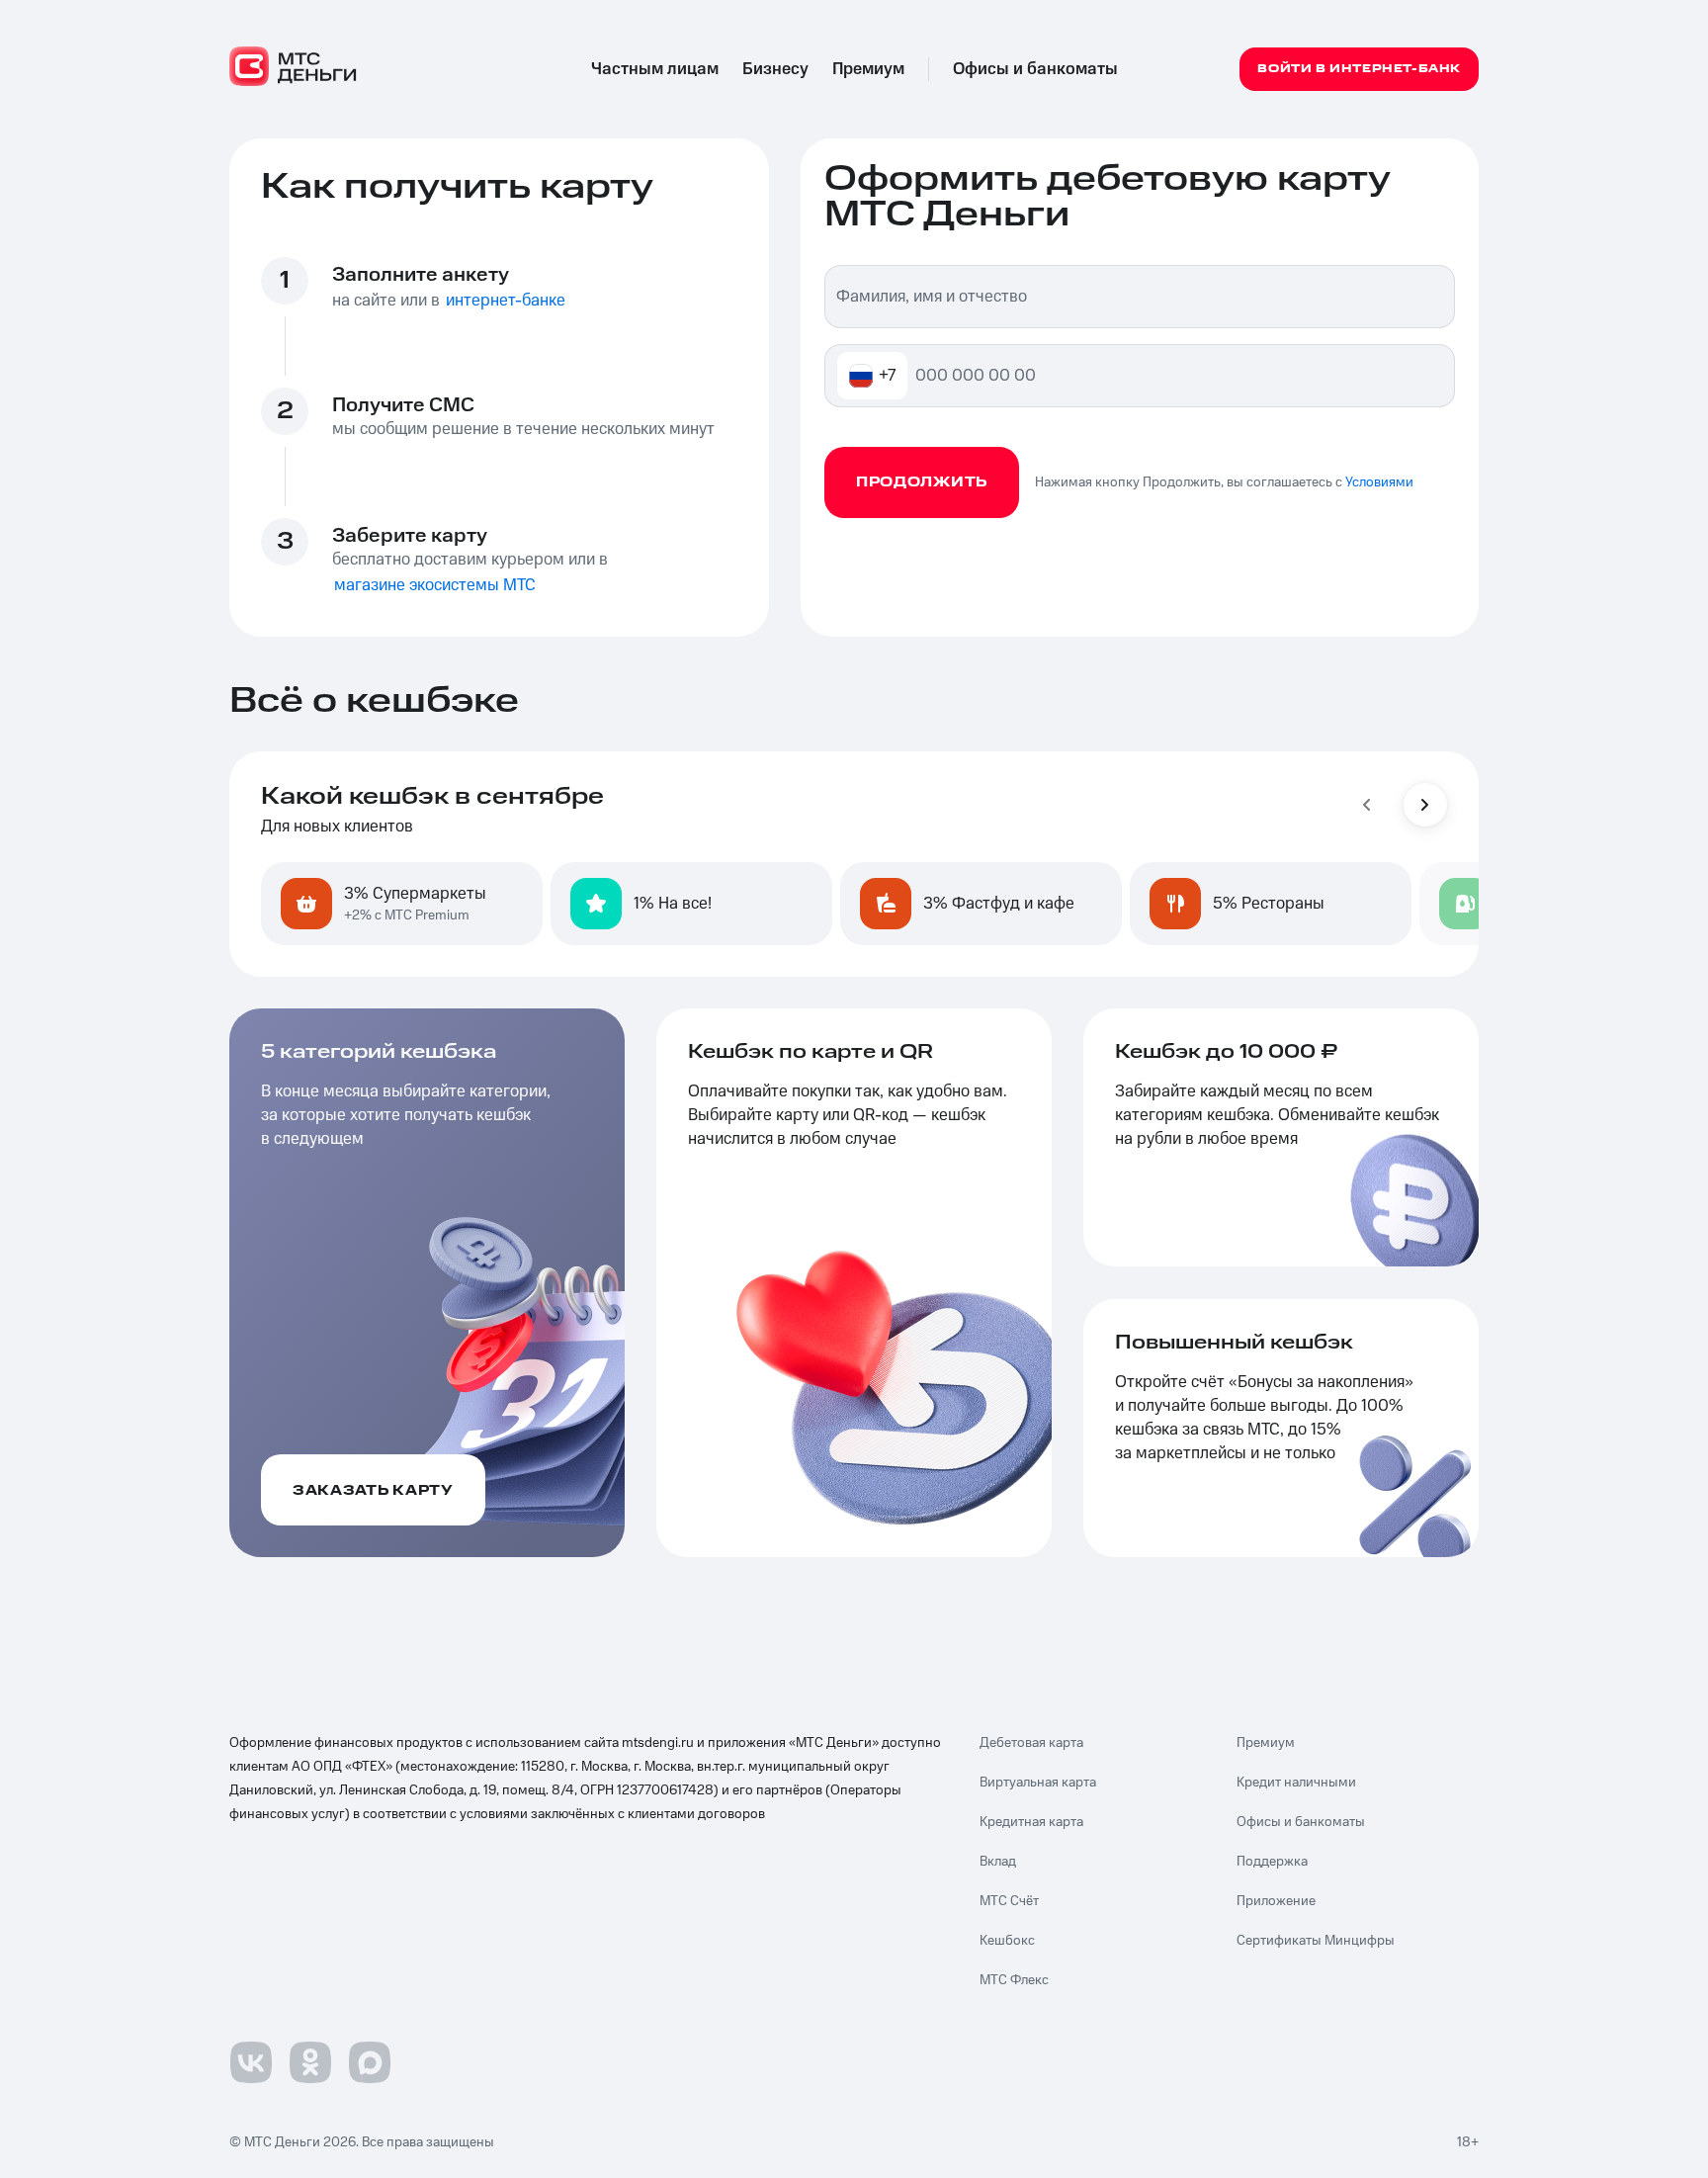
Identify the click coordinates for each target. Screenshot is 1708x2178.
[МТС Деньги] (294, 66)
